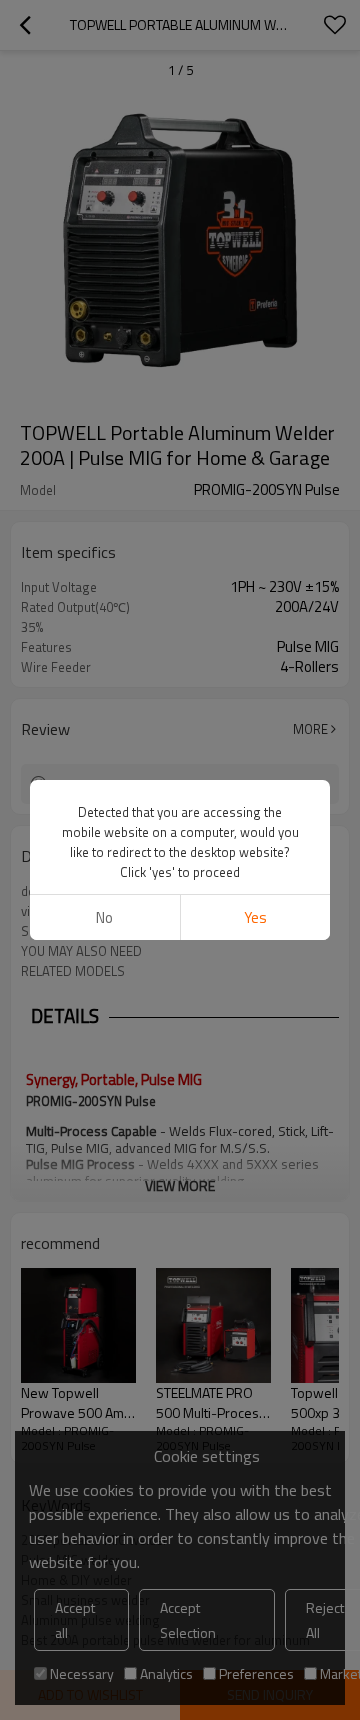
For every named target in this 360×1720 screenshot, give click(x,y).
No (104, 917)
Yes (255, 917)
